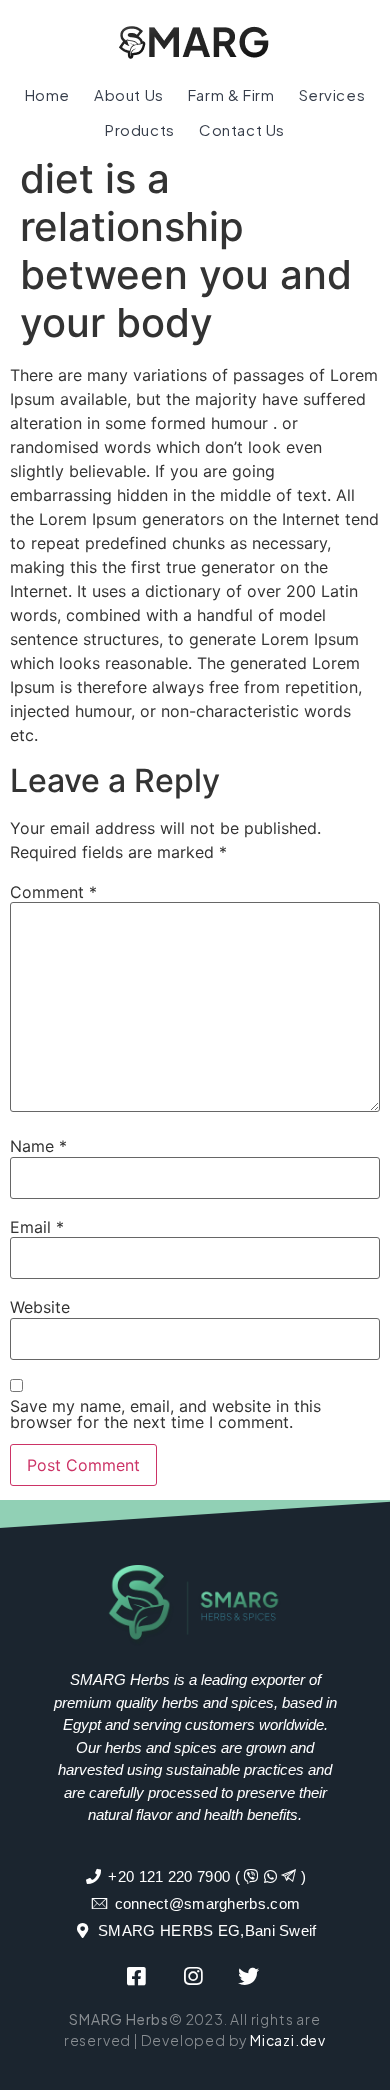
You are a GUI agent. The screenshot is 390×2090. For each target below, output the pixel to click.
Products (140, 129)
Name (38, 1146)
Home (47, 94)
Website (40, 1307)
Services (332, 94)
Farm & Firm (231, 94)
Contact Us (242, 129)
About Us (129, 94)
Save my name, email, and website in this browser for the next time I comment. (165, 1414)
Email (37, 1227)
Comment (53, 892)
